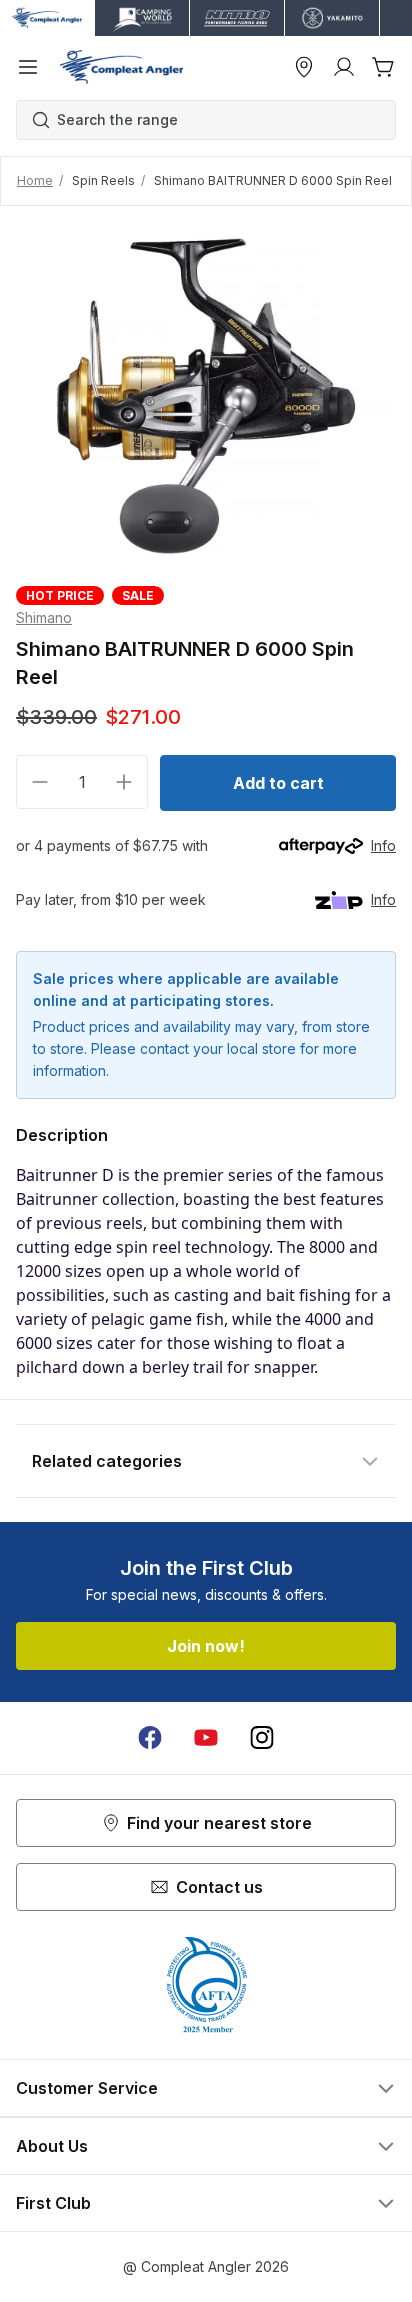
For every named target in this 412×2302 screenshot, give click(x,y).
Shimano (44, 617)
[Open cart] (384, 67)
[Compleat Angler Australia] (121, 67)
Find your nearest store (219, 1823)
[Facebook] (150, 1738)
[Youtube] (206, 1738)
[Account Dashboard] (344, 67)
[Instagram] (262, 1738)
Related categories (107, 1461)
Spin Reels (103, 180)
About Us (52, 2146)
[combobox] (216, 120)
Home (35, 180)
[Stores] (304, 67)
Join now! (206, 1646)
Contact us (219, 1887)
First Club (53, 2203)
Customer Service (87, 2088)
